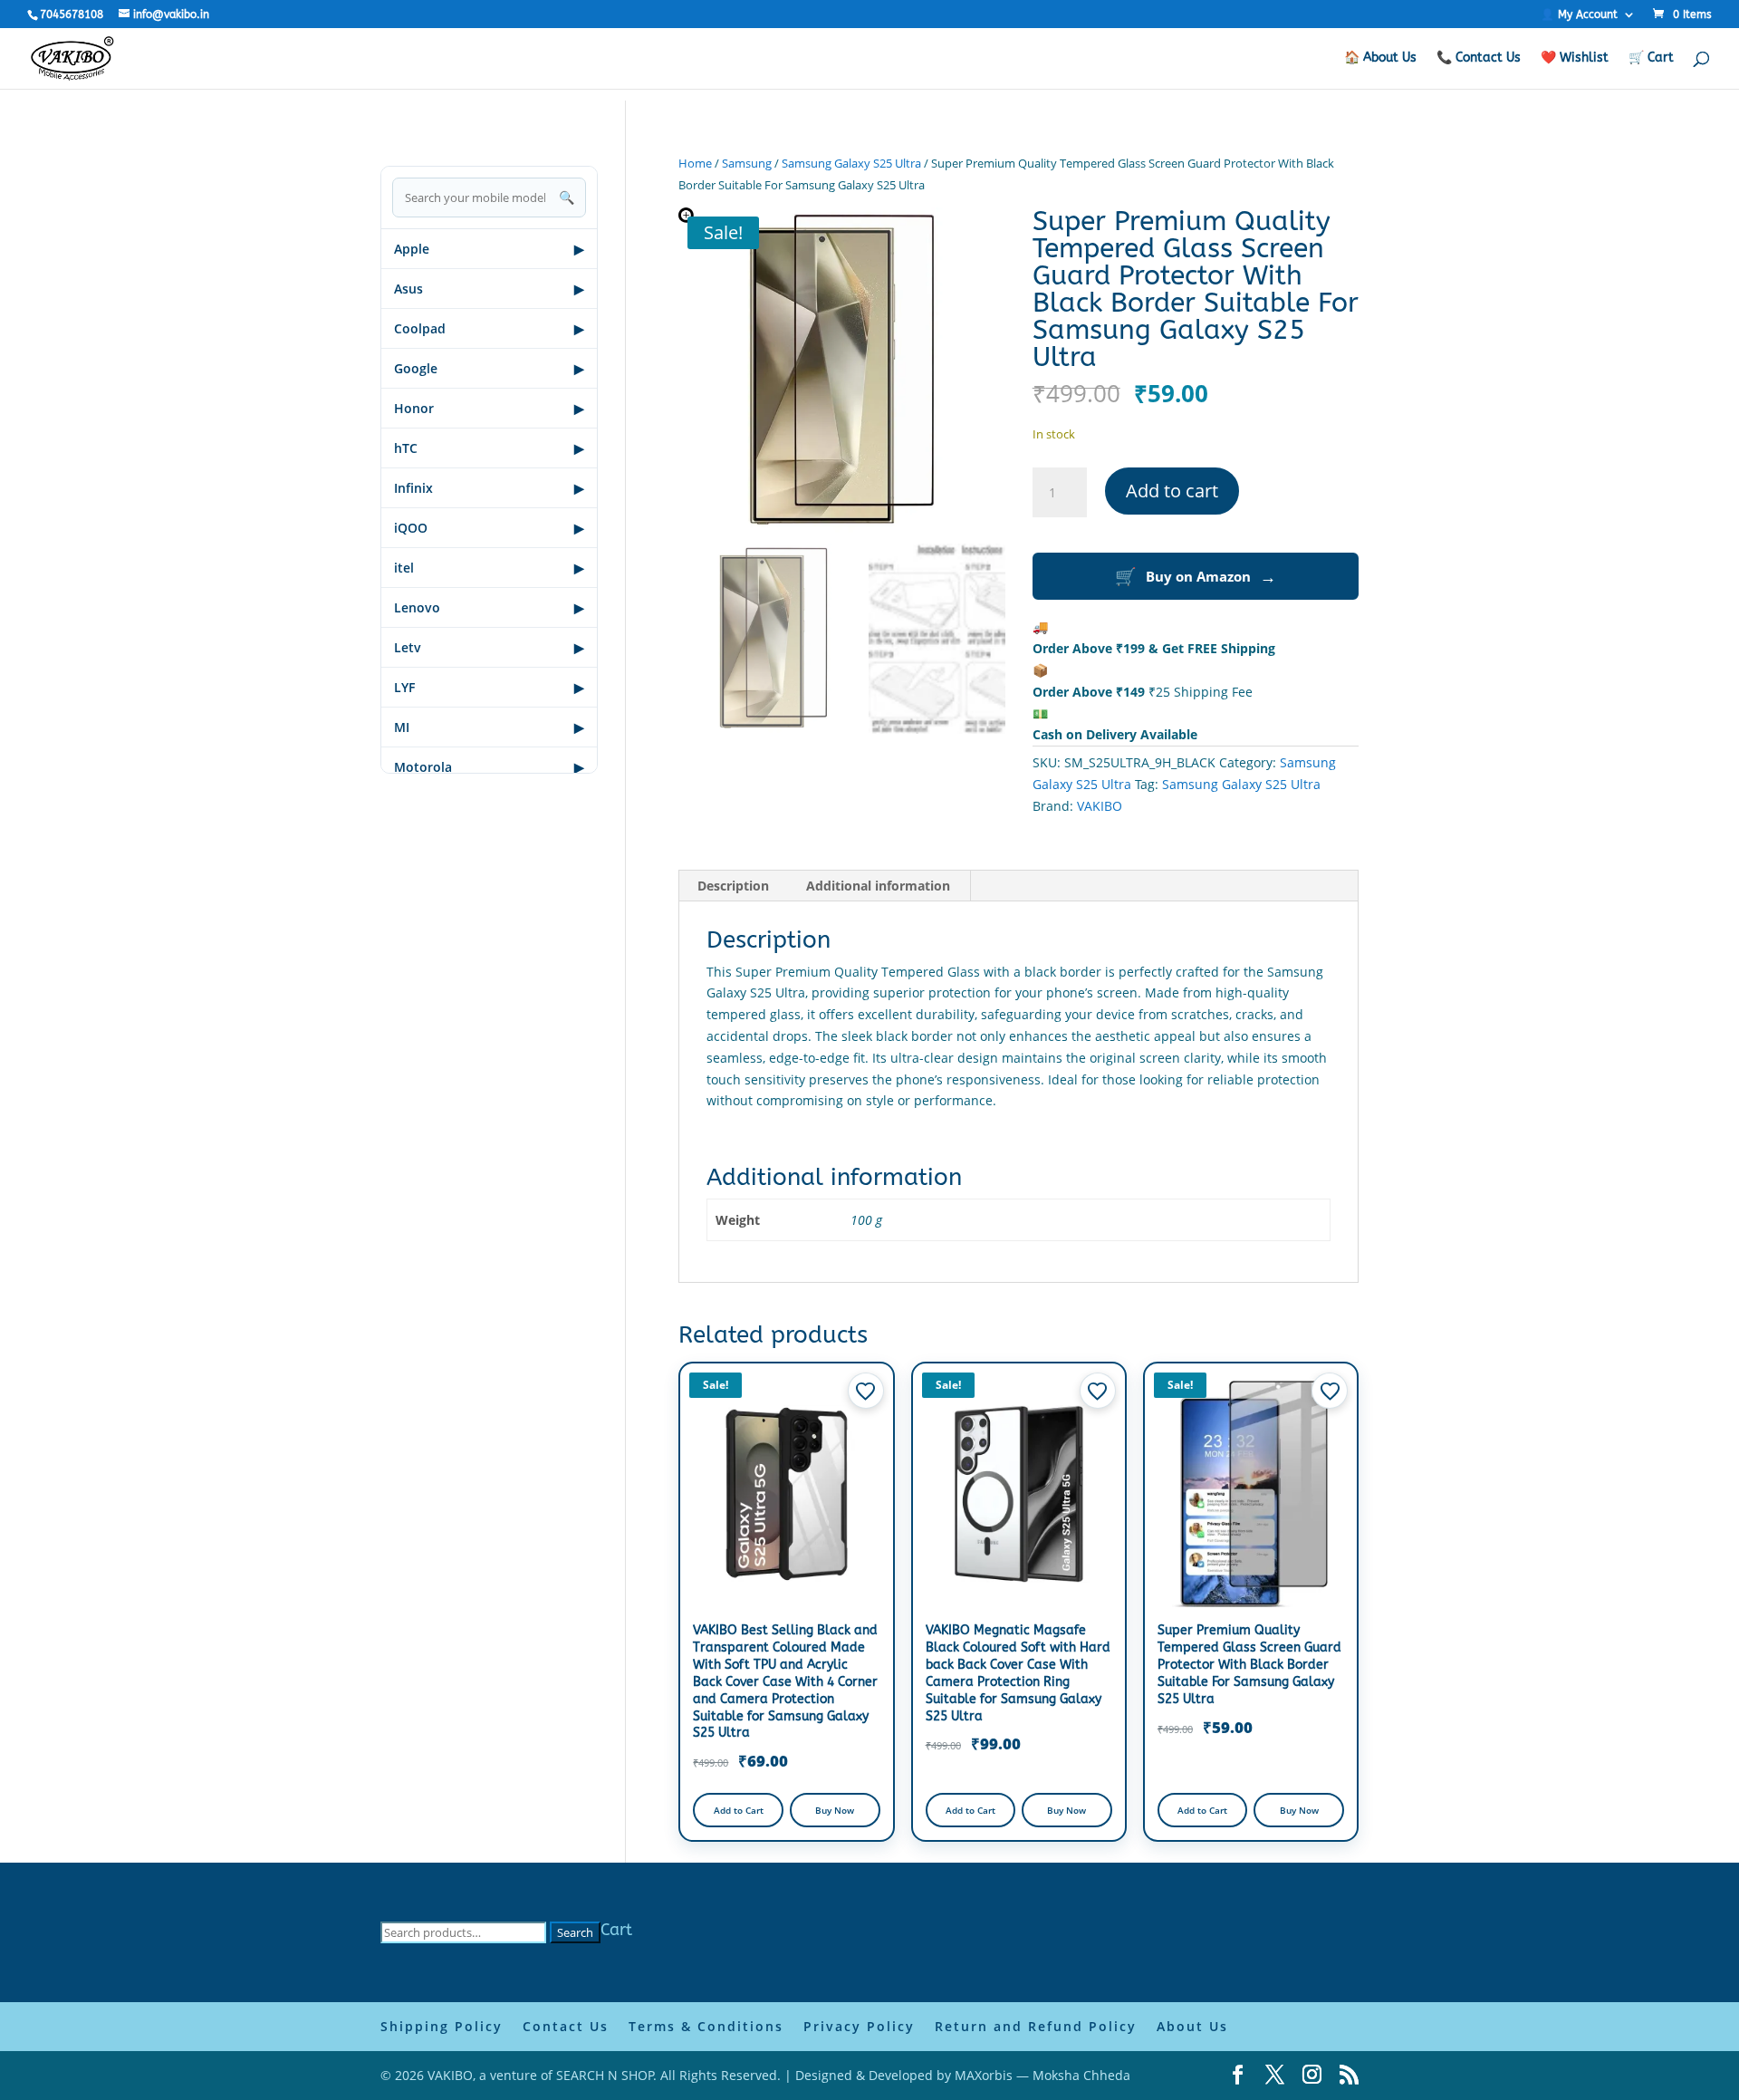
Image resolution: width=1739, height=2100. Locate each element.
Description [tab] (733, 886)
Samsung (747, 163)
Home (695, 163)
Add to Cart (739, 1810)
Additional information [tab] (878, 886)
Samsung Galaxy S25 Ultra (851, 163)
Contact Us (566, 2026)
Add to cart (1172, 491)
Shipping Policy (442, 2026)
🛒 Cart (1651, 58)
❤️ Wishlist (1575, 58)
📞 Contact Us (1479, 58)
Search (575, 1932)
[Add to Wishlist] (866, 1391)
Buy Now (835, 1810)
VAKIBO (1100, 806)
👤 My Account (1579, 15)
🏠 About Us (1380, 58)
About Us (1192, 2026)
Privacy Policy (859, 2026)
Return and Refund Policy (1036, 2026)
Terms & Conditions (706, 2026)
